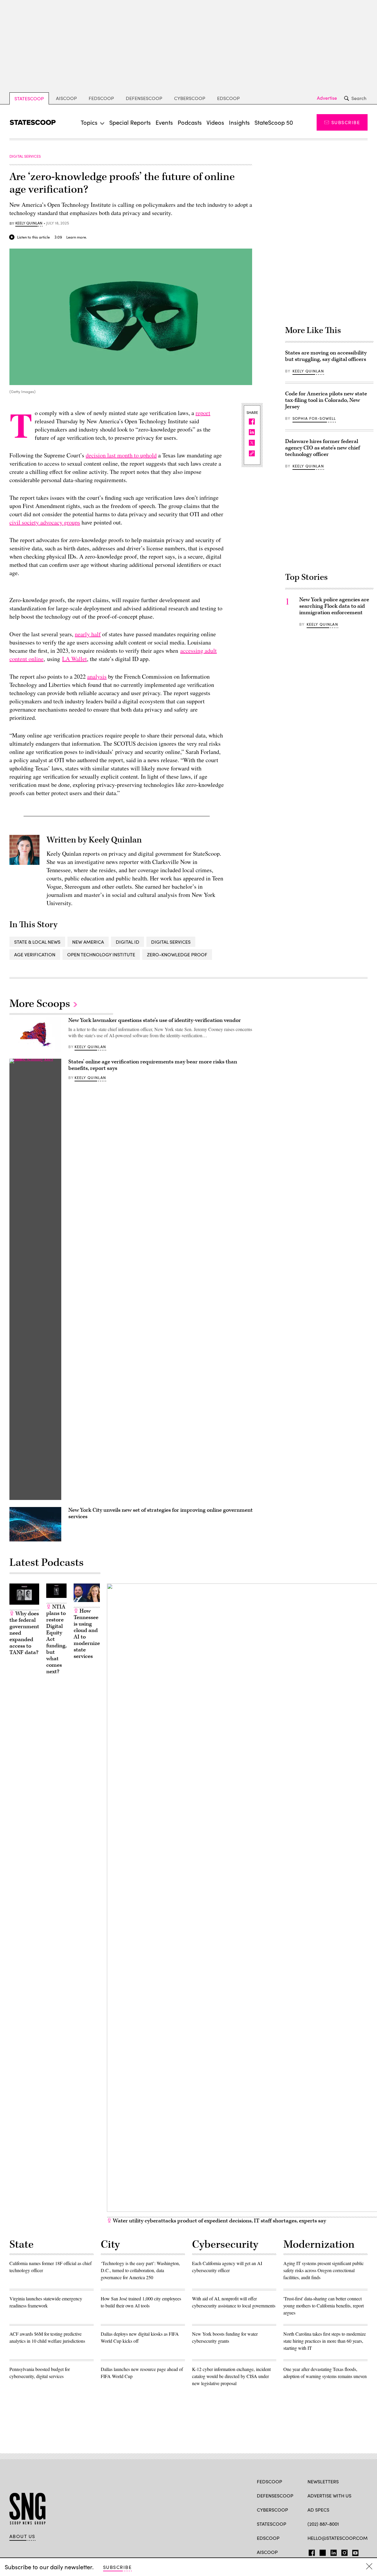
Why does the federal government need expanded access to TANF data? (24, 1633)
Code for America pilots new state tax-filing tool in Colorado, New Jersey (326, 400)
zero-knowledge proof (177, 954)
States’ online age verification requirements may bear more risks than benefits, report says (153, 1065)
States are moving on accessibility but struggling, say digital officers (326, 356)
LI (331, 2552)
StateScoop (29, 98)
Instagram (344, 2552)
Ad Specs (318, 2510)
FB (310, 2552)
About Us (22, 2536)
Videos (215, 122)
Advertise (327, 98)
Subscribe (346, 122)
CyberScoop (190, 98)
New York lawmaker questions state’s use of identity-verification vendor (155, 1020)
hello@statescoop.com (338, 2538)
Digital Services (171, 942)
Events (164, 122)
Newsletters (323, 2481)
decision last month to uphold (121, 455)
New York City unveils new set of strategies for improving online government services (161, 1513)
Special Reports (130, 122)
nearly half (88, 634)
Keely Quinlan (29, 223)
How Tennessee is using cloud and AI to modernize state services (87, 1634)
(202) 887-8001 (323, 2524)
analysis (97, 676)
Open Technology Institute (101, 954)
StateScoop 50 (274, 122)
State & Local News (37, 942)
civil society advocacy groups (45, 522)
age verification (35, 954)
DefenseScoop (144, 98)
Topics (89, 122)
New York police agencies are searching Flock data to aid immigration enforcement (334, 606)
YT (354, 2552)
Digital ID (128, 942)
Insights (239, 122)
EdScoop (228, 98)
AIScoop (66, 98)
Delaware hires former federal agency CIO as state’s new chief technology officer (323, 448)
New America (88, 942)
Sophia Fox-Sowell (314, 418)
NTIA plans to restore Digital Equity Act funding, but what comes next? (56, 1639)
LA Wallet (75, 659)
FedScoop (101, 98)
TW (322, 2552)
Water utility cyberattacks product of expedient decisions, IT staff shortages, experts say (219, 2221)
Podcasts (190, 122)
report (203, 413)
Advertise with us (329, 2496)
